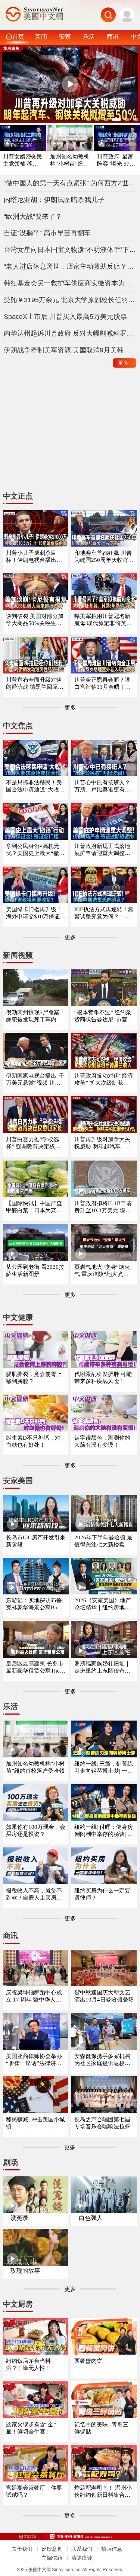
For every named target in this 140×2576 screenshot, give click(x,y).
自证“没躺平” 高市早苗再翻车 (47, 233)
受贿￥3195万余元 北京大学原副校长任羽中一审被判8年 (70, 300)
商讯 (113, 36)
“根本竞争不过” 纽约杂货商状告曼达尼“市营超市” (104, 1016)
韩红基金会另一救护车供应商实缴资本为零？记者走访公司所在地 (70, 283)
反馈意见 (52, 2549)
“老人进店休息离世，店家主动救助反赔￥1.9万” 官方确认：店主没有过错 (70, 266)
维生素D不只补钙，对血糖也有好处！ (33, 1441)
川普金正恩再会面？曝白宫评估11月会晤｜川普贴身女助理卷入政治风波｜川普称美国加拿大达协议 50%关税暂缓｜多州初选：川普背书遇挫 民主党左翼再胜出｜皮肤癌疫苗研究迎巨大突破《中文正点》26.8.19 (103, 684)
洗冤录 (19, 2218)
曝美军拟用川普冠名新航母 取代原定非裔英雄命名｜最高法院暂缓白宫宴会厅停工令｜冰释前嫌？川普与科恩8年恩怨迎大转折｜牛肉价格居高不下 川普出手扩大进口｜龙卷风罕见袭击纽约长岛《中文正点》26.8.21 (104, 620)
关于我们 (22, 2549)
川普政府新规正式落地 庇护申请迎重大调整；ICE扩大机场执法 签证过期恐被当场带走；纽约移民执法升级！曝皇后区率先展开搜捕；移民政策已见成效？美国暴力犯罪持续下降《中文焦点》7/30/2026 (104, 850)
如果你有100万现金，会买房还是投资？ (36, 1831)
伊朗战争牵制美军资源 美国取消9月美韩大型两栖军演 (70, 350)
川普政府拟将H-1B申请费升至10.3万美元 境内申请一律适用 (103, 1207)
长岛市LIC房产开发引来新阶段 (36, 1541)
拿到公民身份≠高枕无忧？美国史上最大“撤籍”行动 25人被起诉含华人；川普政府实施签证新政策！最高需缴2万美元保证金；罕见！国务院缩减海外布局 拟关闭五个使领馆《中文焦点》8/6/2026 (35, 850)
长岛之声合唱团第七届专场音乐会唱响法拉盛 (102, 2123)
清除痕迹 (82, 2558)
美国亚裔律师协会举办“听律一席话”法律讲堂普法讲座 (34, 2060)
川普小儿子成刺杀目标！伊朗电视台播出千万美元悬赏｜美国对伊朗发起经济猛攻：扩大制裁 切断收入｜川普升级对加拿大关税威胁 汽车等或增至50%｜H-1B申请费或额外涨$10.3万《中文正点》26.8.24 (35, 557)
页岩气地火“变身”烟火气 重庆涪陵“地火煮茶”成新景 (103, 1271)
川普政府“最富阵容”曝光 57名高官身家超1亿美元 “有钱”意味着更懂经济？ (117, 161)
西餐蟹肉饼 (88, 2361)
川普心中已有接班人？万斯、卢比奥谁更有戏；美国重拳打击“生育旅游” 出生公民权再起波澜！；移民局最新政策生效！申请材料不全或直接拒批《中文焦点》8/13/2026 (104, 786)
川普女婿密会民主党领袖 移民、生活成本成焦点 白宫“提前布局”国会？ (23, 161)
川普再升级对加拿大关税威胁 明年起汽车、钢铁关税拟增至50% (103, 1143)
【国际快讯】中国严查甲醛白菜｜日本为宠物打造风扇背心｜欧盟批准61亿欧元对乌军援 (34, 1207)
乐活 (89, 36)
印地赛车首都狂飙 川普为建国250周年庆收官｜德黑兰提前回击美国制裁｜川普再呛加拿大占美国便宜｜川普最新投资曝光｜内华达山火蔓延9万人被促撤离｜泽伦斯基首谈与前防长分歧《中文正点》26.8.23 (104, 557)
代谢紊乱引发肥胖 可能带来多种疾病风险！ (103, 1378)
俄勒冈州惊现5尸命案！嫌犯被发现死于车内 (35, 1016)
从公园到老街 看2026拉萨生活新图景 (35, 1271)
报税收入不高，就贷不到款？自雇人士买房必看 (34, 1895)
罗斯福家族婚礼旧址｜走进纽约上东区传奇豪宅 (102, 1668)
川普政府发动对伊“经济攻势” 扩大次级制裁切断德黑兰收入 (104, 1080)
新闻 (41, 36)
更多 (125, 363)
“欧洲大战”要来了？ (33, 217)
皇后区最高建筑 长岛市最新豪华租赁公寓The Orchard (36, 1668)
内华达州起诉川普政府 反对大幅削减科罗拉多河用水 (70, 333)
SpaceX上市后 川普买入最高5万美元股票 (65, 317)
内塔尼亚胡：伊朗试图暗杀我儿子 (54, 200)
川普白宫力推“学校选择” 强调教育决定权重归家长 (33, 1143)
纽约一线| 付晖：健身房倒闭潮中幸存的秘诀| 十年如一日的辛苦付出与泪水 (104, 1831)
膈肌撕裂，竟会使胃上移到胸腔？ (34, 1378)
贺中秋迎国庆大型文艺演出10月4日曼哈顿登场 (104, 1996)
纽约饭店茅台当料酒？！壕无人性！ (28, 2364)
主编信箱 (52, 2558)
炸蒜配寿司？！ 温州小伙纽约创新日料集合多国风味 (103, 2492)
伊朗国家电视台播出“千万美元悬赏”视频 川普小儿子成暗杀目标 (35, 1080)
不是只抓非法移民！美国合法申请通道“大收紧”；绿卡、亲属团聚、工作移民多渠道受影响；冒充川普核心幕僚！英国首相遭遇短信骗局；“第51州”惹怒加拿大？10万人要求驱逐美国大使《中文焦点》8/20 (35, 786)
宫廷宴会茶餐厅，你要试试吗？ (34, 2491)
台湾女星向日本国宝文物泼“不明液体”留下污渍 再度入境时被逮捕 (70, 250)
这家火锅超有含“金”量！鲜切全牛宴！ (31, 2428)
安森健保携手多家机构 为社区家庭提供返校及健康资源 (102, 2060)
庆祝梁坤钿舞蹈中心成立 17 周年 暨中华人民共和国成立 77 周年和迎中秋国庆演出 (36, 1996)
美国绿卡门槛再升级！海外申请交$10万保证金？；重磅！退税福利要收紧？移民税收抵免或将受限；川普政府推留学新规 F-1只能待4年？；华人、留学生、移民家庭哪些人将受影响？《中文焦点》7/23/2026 (34, 913)
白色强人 (91, 2218)
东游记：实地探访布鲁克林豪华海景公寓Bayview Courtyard (35, 1604)
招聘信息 (112, 2549)
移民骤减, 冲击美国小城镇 (35, 2123)
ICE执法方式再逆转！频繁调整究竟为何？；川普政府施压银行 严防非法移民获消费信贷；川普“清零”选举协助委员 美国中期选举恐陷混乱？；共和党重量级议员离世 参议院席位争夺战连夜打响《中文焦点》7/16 (104, 913)
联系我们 (82, 2549)
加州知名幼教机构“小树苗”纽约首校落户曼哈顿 (70, 161)
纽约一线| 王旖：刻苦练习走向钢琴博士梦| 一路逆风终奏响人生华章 (104, 1768)
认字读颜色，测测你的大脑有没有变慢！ (102, 1441)
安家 (65, 36)
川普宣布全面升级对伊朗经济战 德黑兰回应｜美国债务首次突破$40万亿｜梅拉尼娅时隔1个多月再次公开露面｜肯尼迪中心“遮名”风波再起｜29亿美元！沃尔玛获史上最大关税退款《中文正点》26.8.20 (36, 684)
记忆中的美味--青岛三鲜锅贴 (101, 2428)
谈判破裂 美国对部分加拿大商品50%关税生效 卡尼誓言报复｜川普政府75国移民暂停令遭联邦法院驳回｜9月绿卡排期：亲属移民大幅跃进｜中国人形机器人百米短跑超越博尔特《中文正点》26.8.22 (35, 620)
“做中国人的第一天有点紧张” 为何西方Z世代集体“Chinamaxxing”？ (70, 183)
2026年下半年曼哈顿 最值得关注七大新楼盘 (103, 1541)
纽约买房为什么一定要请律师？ (102, 1894)
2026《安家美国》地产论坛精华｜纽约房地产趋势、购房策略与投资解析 (103, 1604)
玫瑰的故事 (25, 2271)
